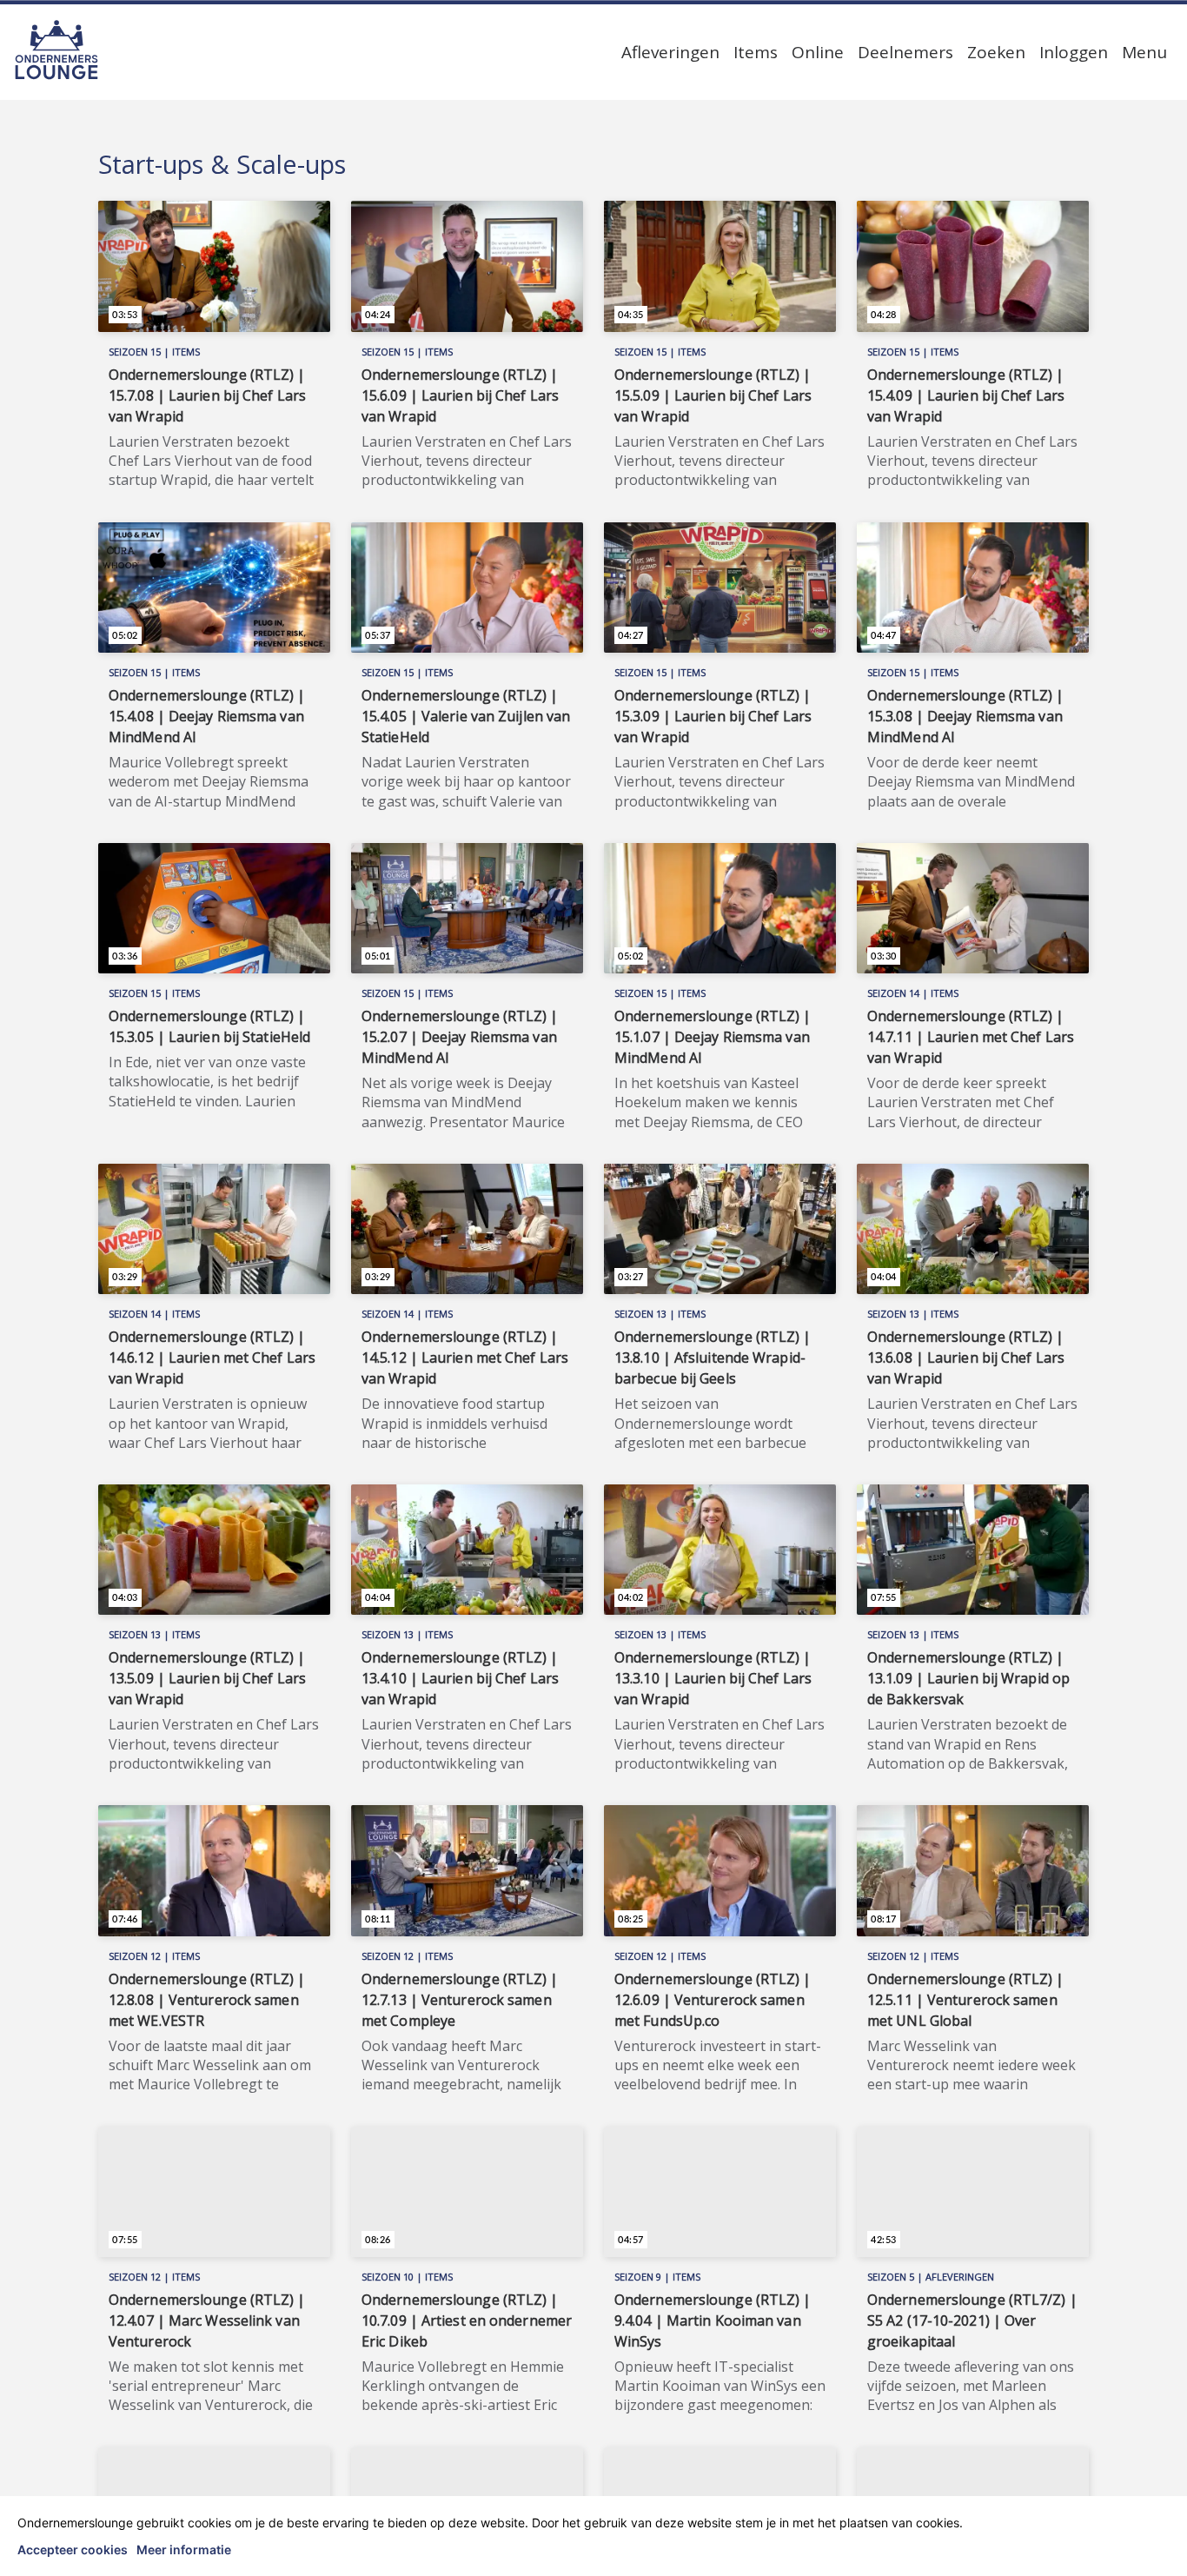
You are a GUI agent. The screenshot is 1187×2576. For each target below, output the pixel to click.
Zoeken (996, 52)
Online (818, 52)
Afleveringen (670, 52)
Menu (1144, 52)
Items (756, 52)
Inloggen (1074, 52)
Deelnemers (905, 52)
